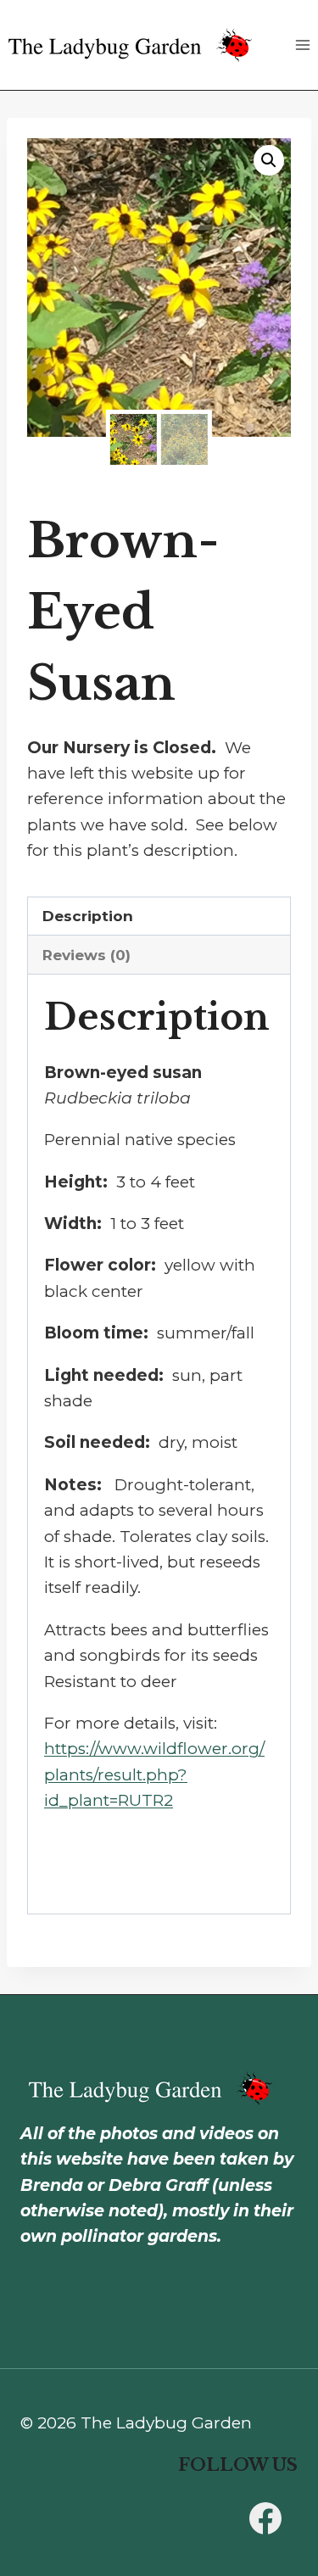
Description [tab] (88, 916)
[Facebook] (265, 2518)
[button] (269, 160)
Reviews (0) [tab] (86, 955)
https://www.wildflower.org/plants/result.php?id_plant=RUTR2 (154, 1774)
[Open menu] (302, 45)
